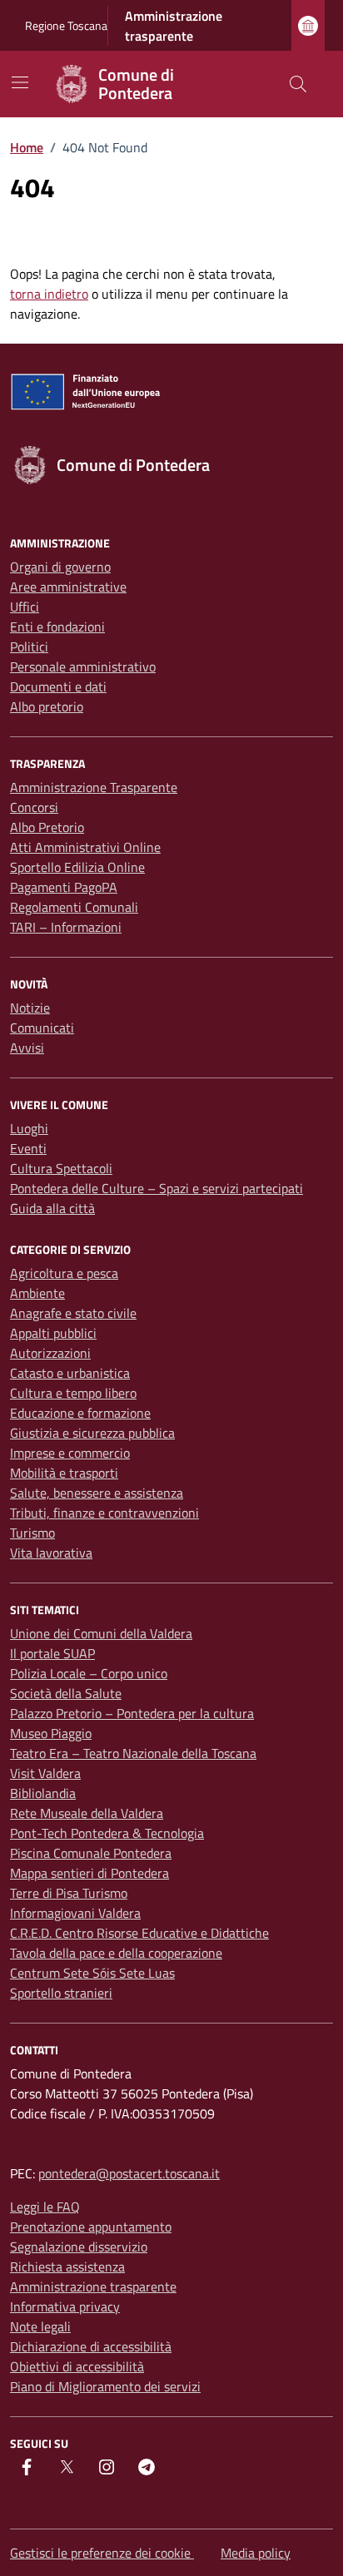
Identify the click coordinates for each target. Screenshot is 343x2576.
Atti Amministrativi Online (85, 847)
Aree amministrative (68, 587)
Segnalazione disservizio (79, 2247)
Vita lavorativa (51, 1553)
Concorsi (34, 807)
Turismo (32, 1533)
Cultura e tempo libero (73, 1393)
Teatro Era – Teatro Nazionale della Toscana (133, 1753)
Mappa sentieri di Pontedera (89, 1873)
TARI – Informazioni (66, 927)
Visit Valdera (45, 1773)
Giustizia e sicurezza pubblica (92, 1433)
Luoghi (29, 1128)
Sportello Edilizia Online (77, 867)
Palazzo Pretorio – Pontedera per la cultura (132, 1713)
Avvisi (27, 1048)
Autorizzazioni (50, 1353)
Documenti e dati (58, 686)
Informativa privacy (65, 2306)
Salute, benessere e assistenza (97, 1493)
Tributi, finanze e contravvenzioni (104, 1513)
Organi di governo (60, 567)
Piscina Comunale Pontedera (91, 1853)
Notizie (30, 1008)
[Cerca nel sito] (298, 84)
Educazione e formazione (80, 1413)
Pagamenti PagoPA (64, 887)
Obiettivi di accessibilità (77, 2366)
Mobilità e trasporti (64, 1473)
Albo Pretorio (47, 827)
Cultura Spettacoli (61, 1168)
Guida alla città (52, 1208)
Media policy (256, 2553)
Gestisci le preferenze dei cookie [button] (102, 2553)
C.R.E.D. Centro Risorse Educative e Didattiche (139, 1933)
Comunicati (42, 1028)
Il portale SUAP (52, 1653)
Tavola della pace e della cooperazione (116, 1953)
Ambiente (37, 1293)
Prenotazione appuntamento (91, 2227)
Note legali (40, 2326)
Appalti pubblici (53, 1333)
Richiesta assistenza (67, 2266)
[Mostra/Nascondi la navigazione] (20, 82)
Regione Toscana (66, 25)
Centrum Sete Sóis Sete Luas (92, 1973)
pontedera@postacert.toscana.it (129, 2173)
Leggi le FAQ (45, 2207)
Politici (29, 646)
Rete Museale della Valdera (87, 1813)
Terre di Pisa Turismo (69, 1893)
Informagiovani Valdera (75, 1913)
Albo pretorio (47, 706)
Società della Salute (66, 1693)
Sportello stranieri (61, 1993)
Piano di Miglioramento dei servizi (105, 2386)
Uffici (25, 607)
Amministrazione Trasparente (94, 787)
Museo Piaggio (51, 1733)
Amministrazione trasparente (174, 26)
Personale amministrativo (83, 666)
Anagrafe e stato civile (73, 1313)
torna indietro (49, 294)
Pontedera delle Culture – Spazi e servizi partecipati (157, 1188)
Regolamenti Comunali (74, 907)
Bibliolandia (43, 1793)
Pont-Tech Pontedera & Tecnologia (107, 1833)
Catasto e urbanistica (70, 1373)
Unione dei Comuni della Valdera (101, 1633)
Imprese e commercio (70, 1453)
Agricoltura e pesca (64, 1273)
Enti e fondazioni (57, 627)
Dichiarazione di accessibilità (91, 2346)
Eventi (28, 1148)
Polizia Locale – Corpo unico (89, 1673)
